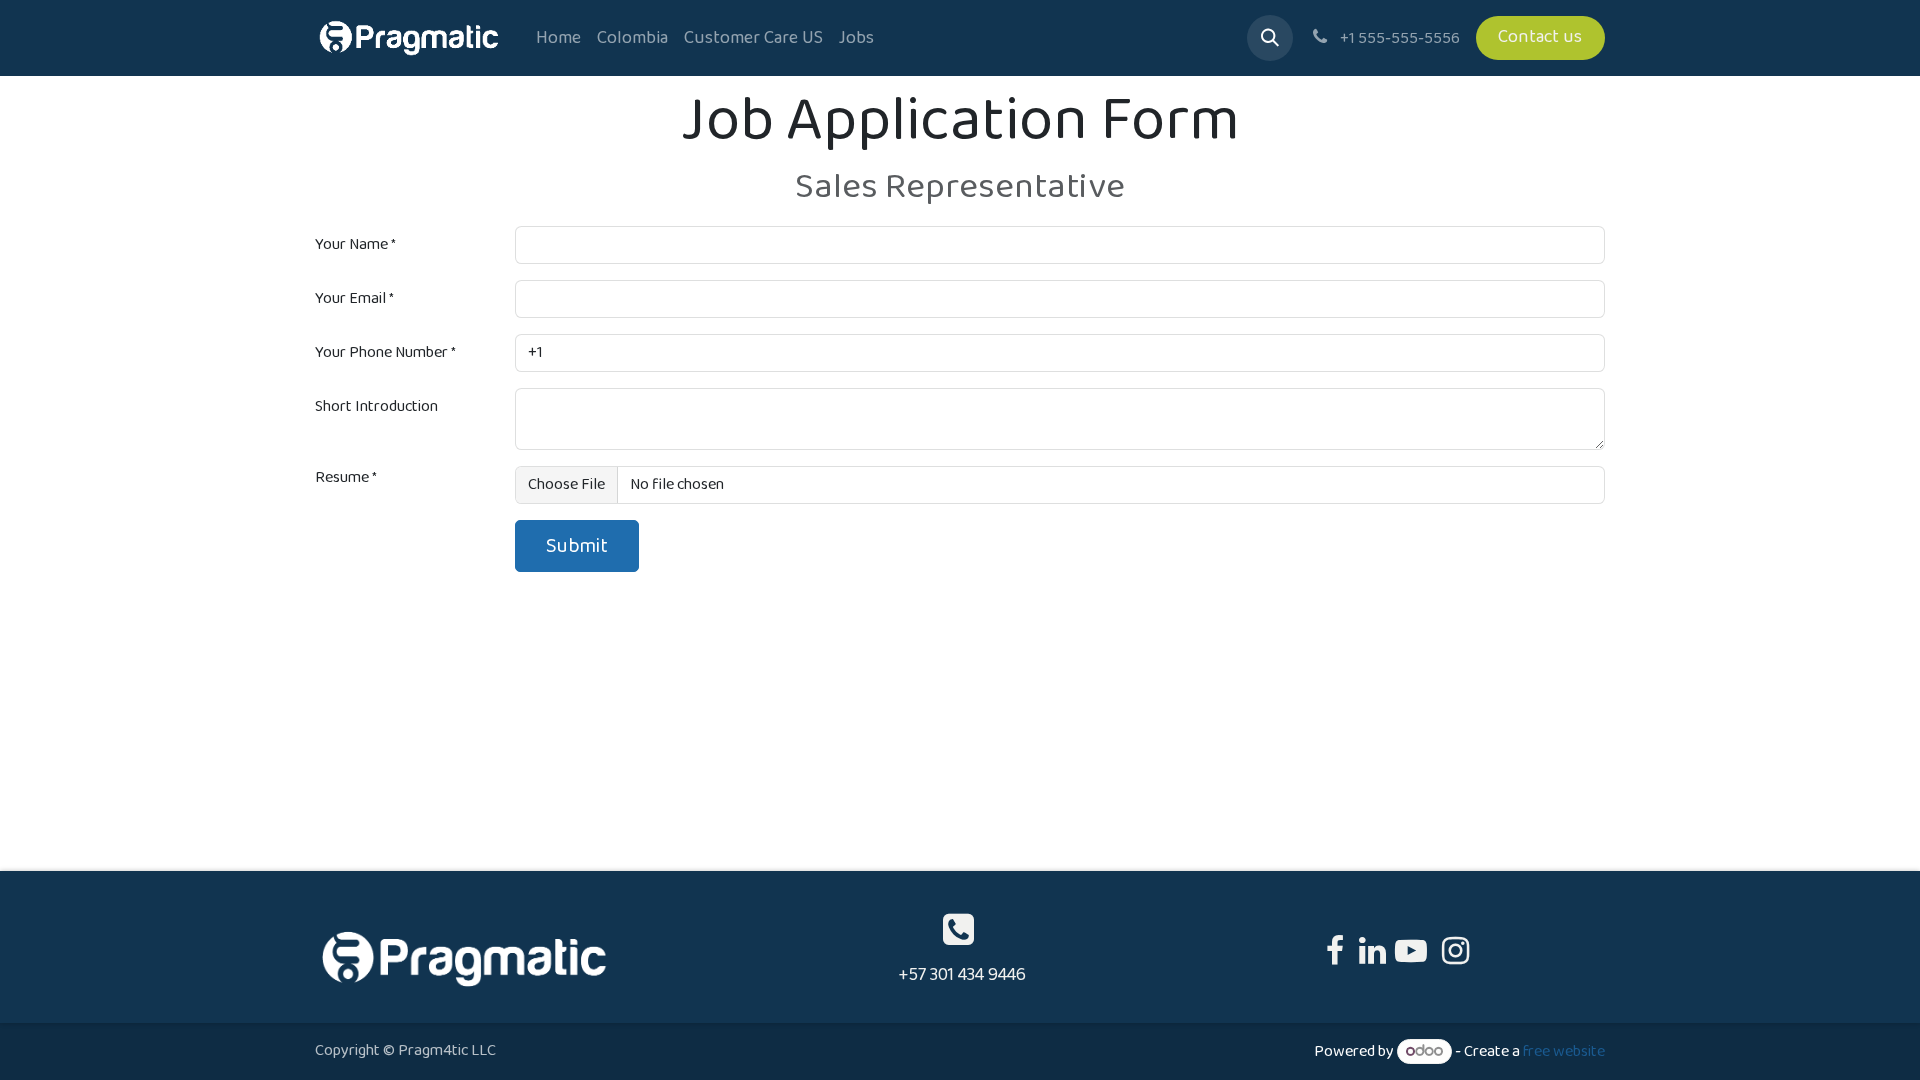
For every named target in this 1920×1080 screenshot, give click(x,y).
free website (1564, 1051)
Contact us (1540, 37)
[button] (1270, 38)
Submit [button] (577, 546)
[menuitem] (558, 38)
